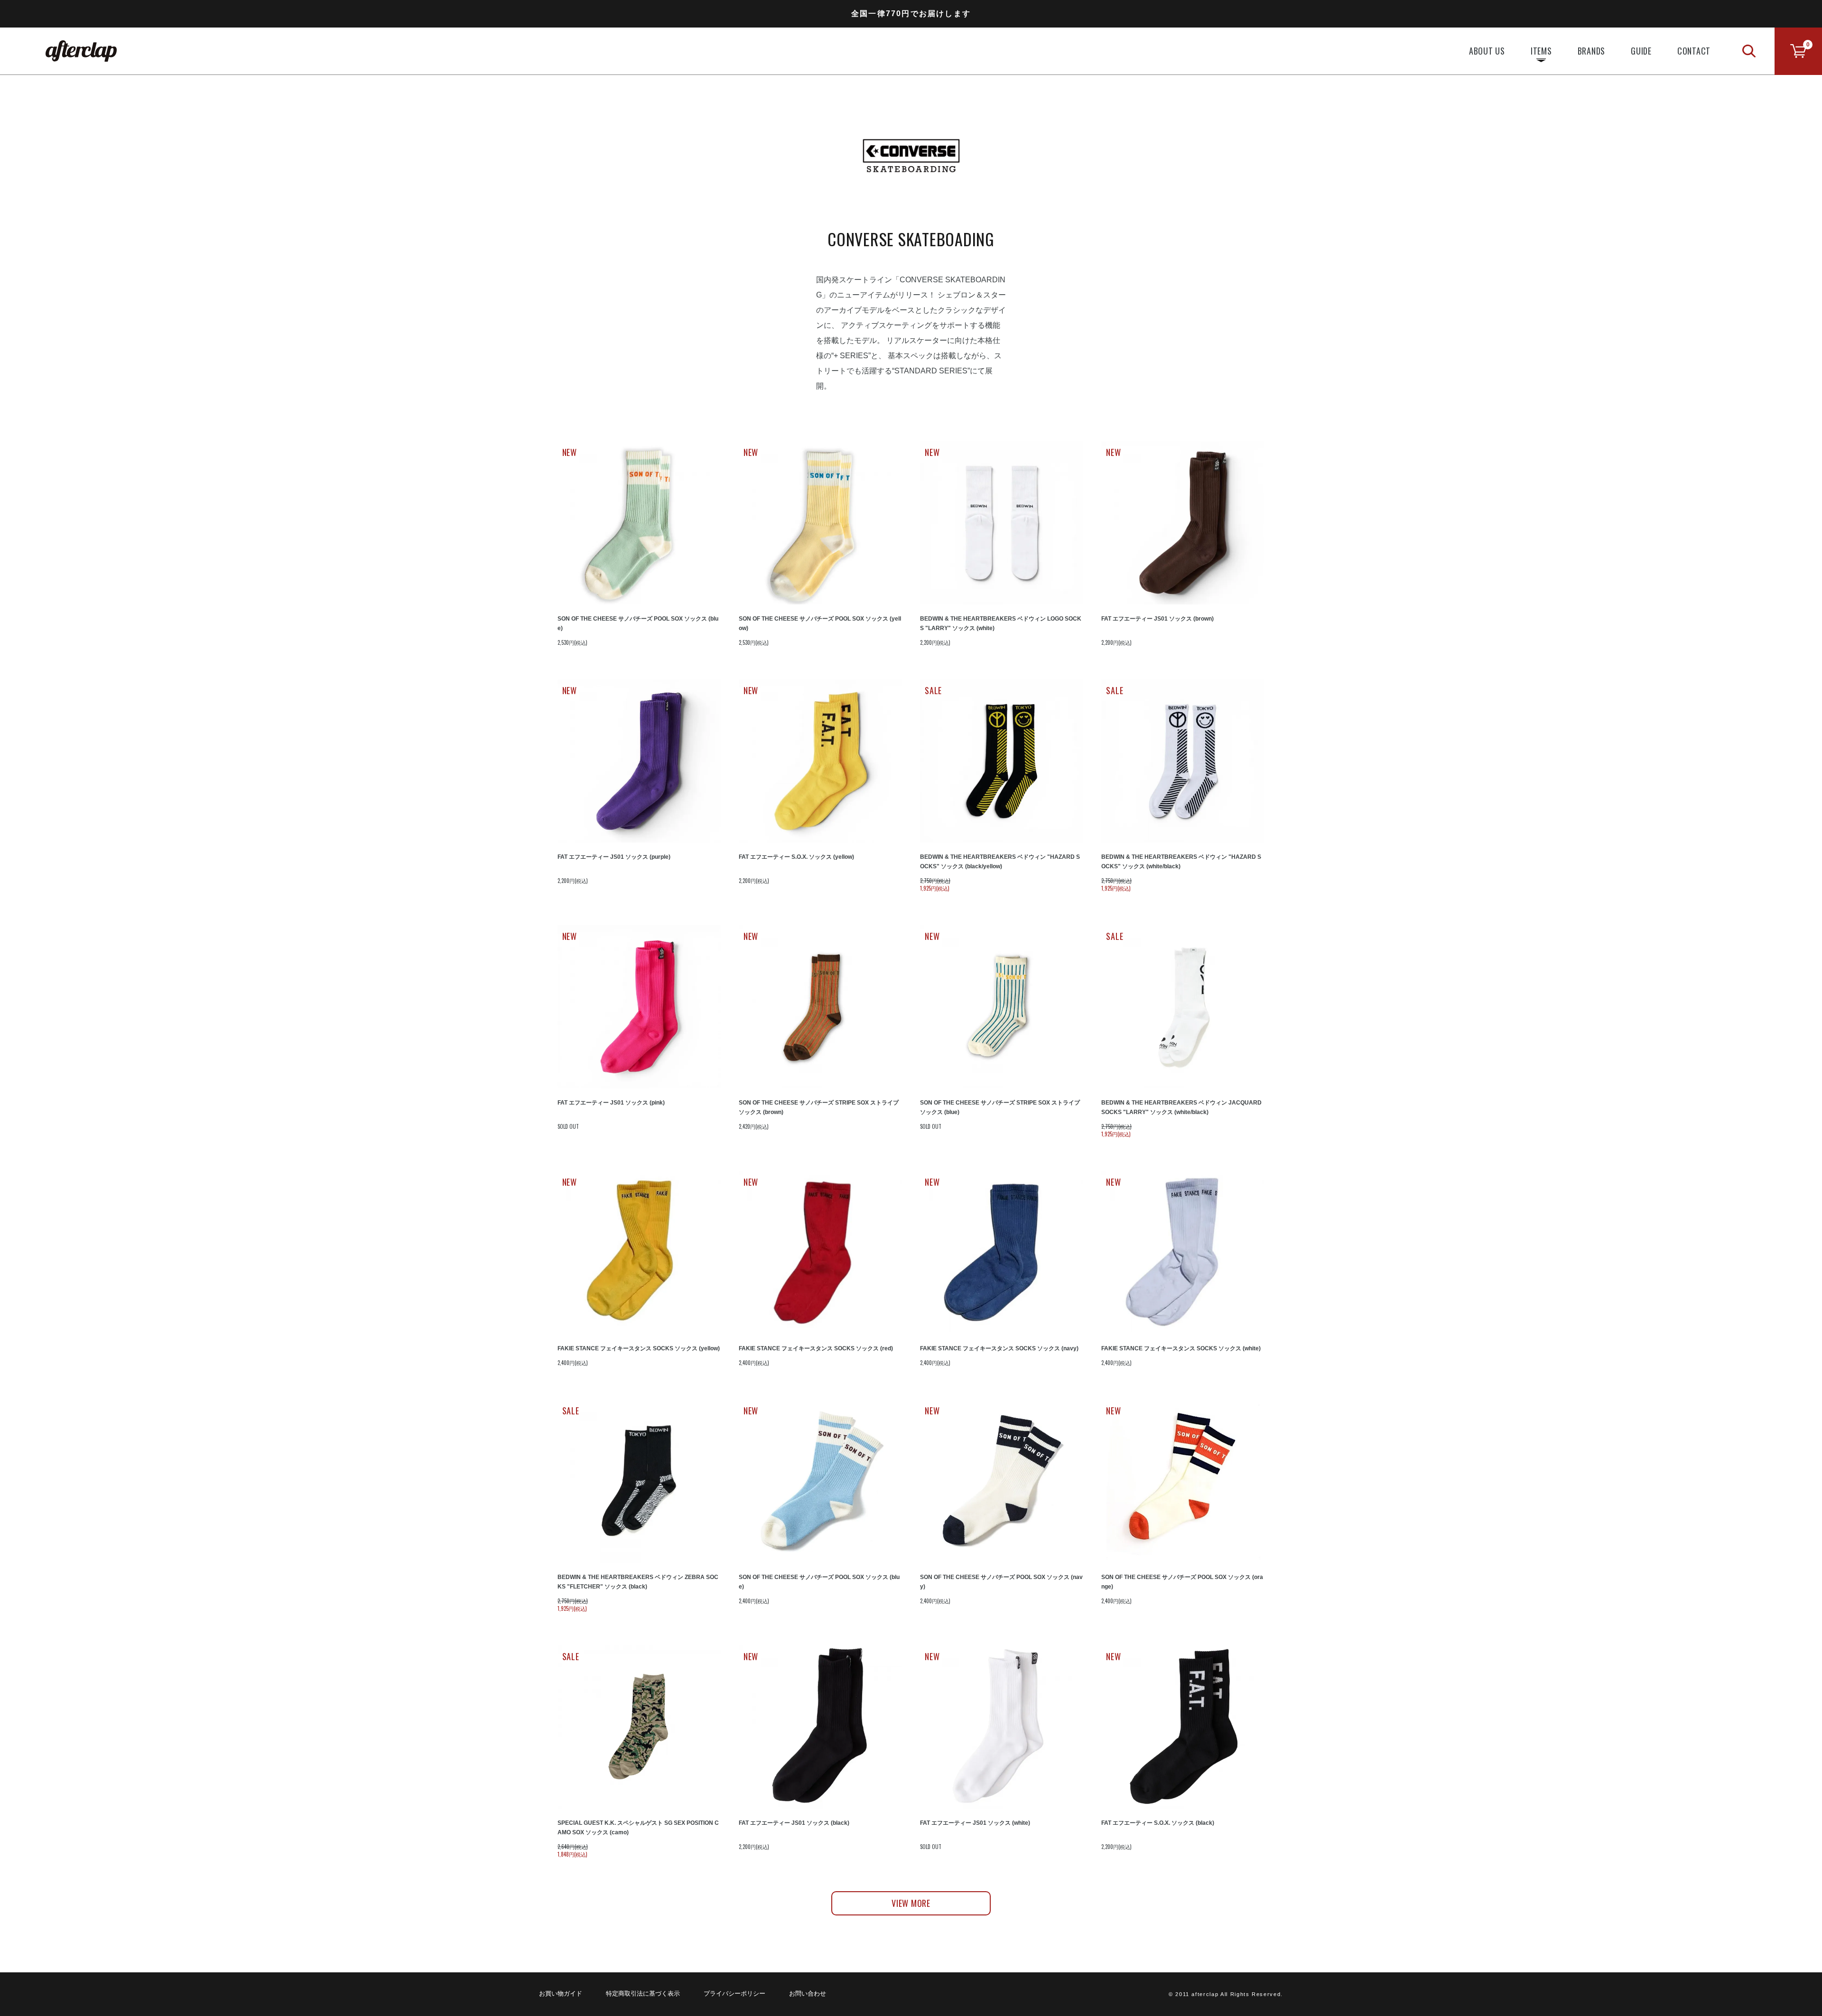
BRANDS (1592, 51)
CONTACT (1694, 51)
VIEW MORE (911, 1903)
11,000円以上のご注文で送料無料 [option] (911, 17)
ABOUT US (1487, 51)
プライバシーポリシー (734, 1993)
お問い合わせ (808, 1993)
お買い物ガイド (561, 1993)
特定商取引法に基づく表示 (643, 1993)
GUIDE (1641, 51)
